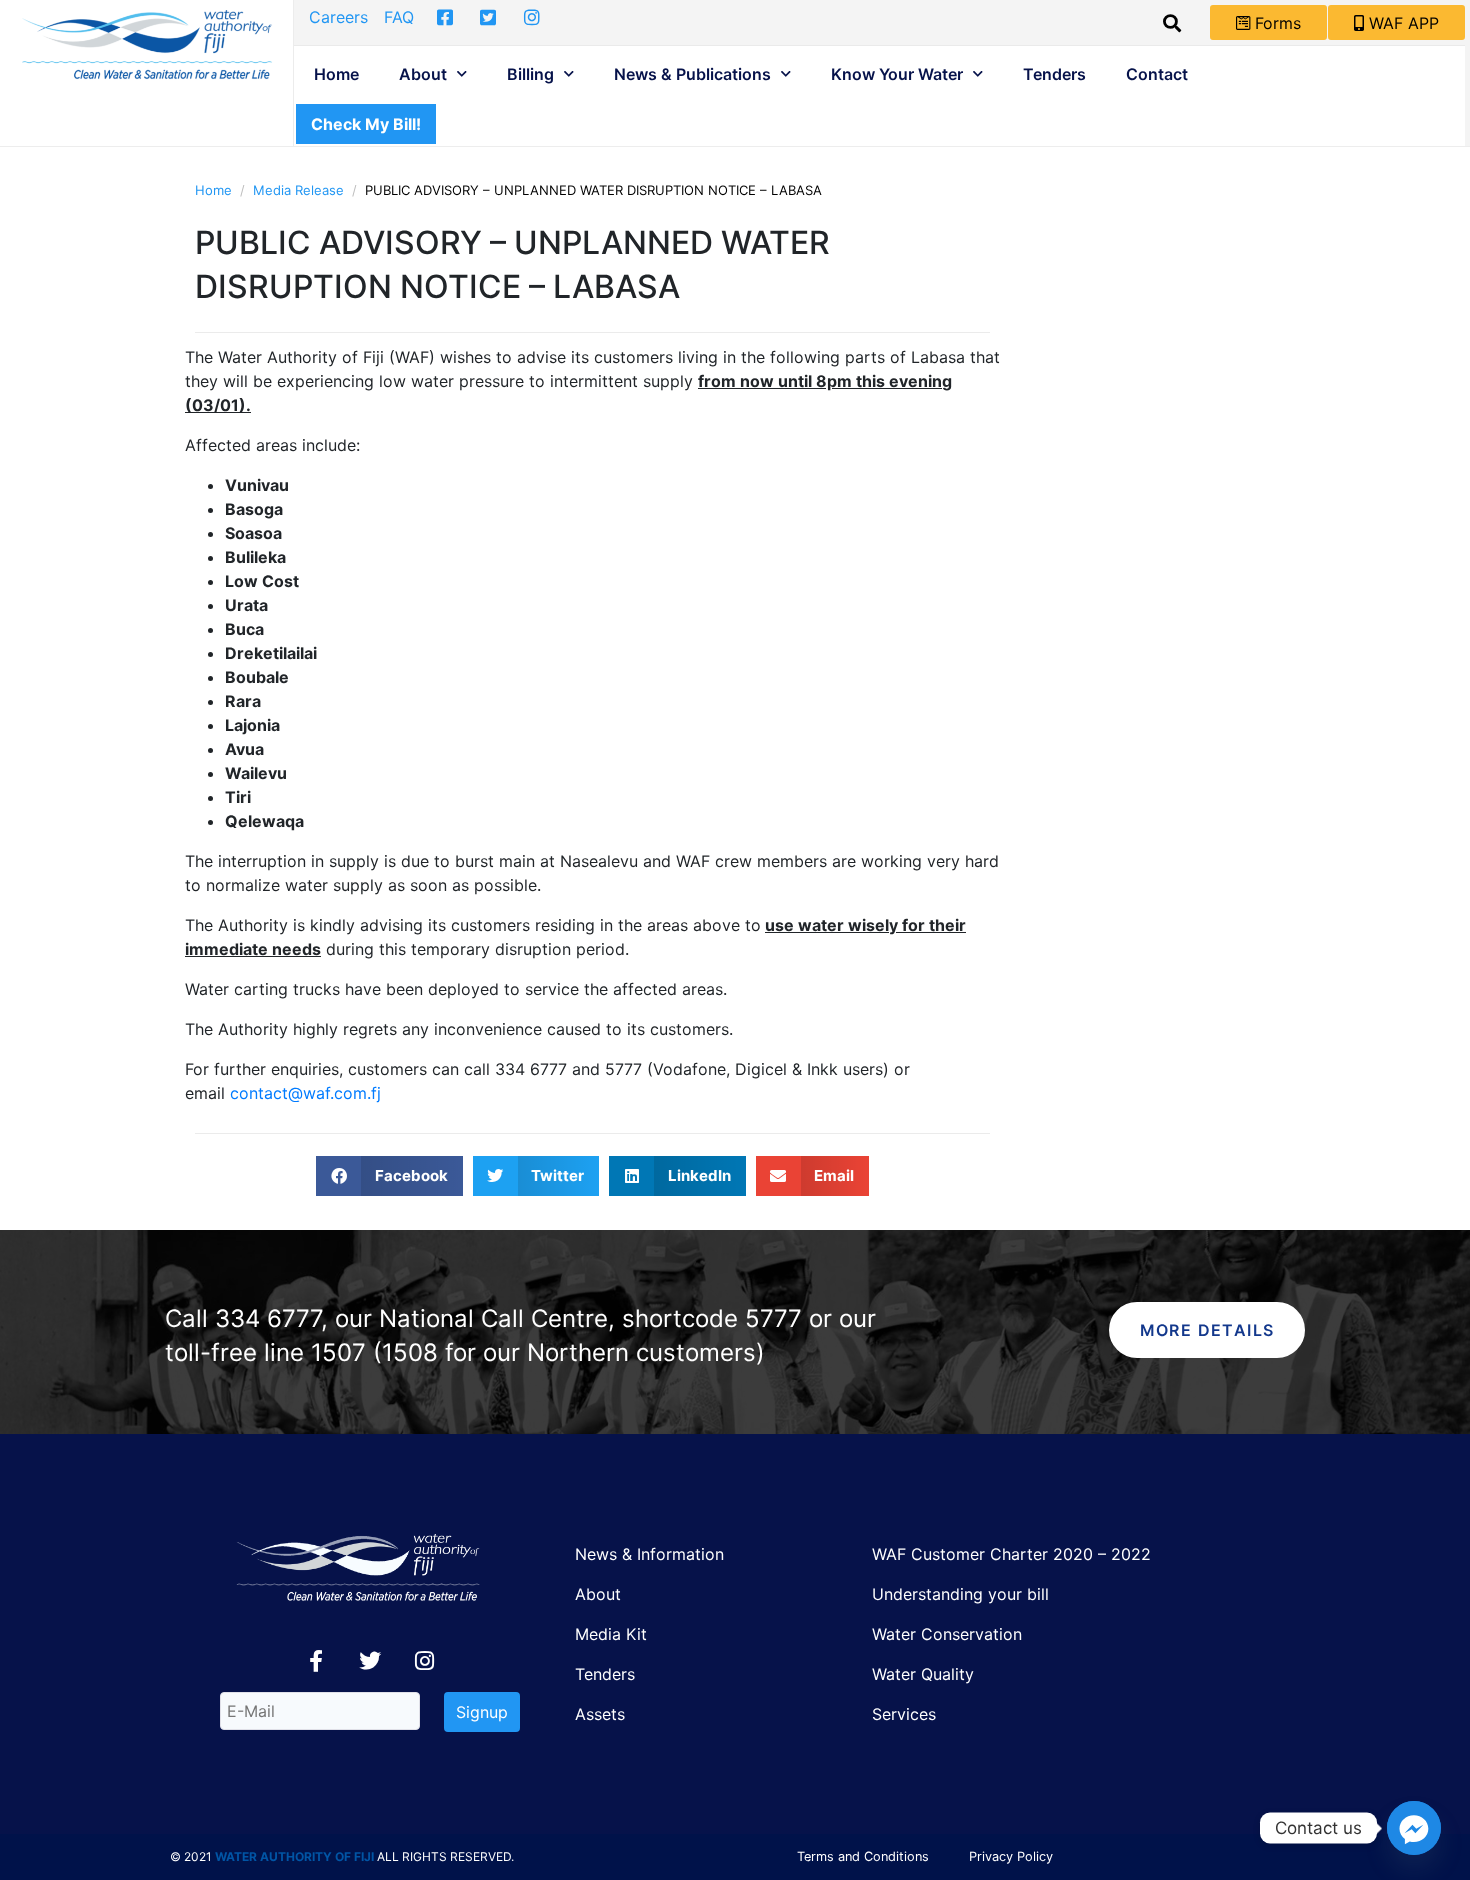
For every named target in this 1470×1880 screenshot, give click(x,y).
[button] (389, 1176)
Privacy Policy (1011, 1856)
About (423, 74)
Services (904, 1714)
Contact (1157, 74)
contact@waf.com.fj (305, 1093)
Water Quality (923, 1674)
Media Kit (611, 1634)
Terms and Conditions (863, 1856)
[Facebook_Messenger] (1414, 1828)
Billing (530, 74)
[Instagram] (424, 1661)
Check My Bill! (366, 124)
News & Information (649, 1554)
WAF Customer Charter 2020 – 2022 (1011, 1554)
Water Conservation (947, 1634)
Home (336, 74)
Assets (600, 1714)
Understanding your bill (960, 1594)
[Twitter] (370, 1661)
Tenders (1054, 74)
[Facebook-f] (316, 1661)
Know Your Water (897, 74)
